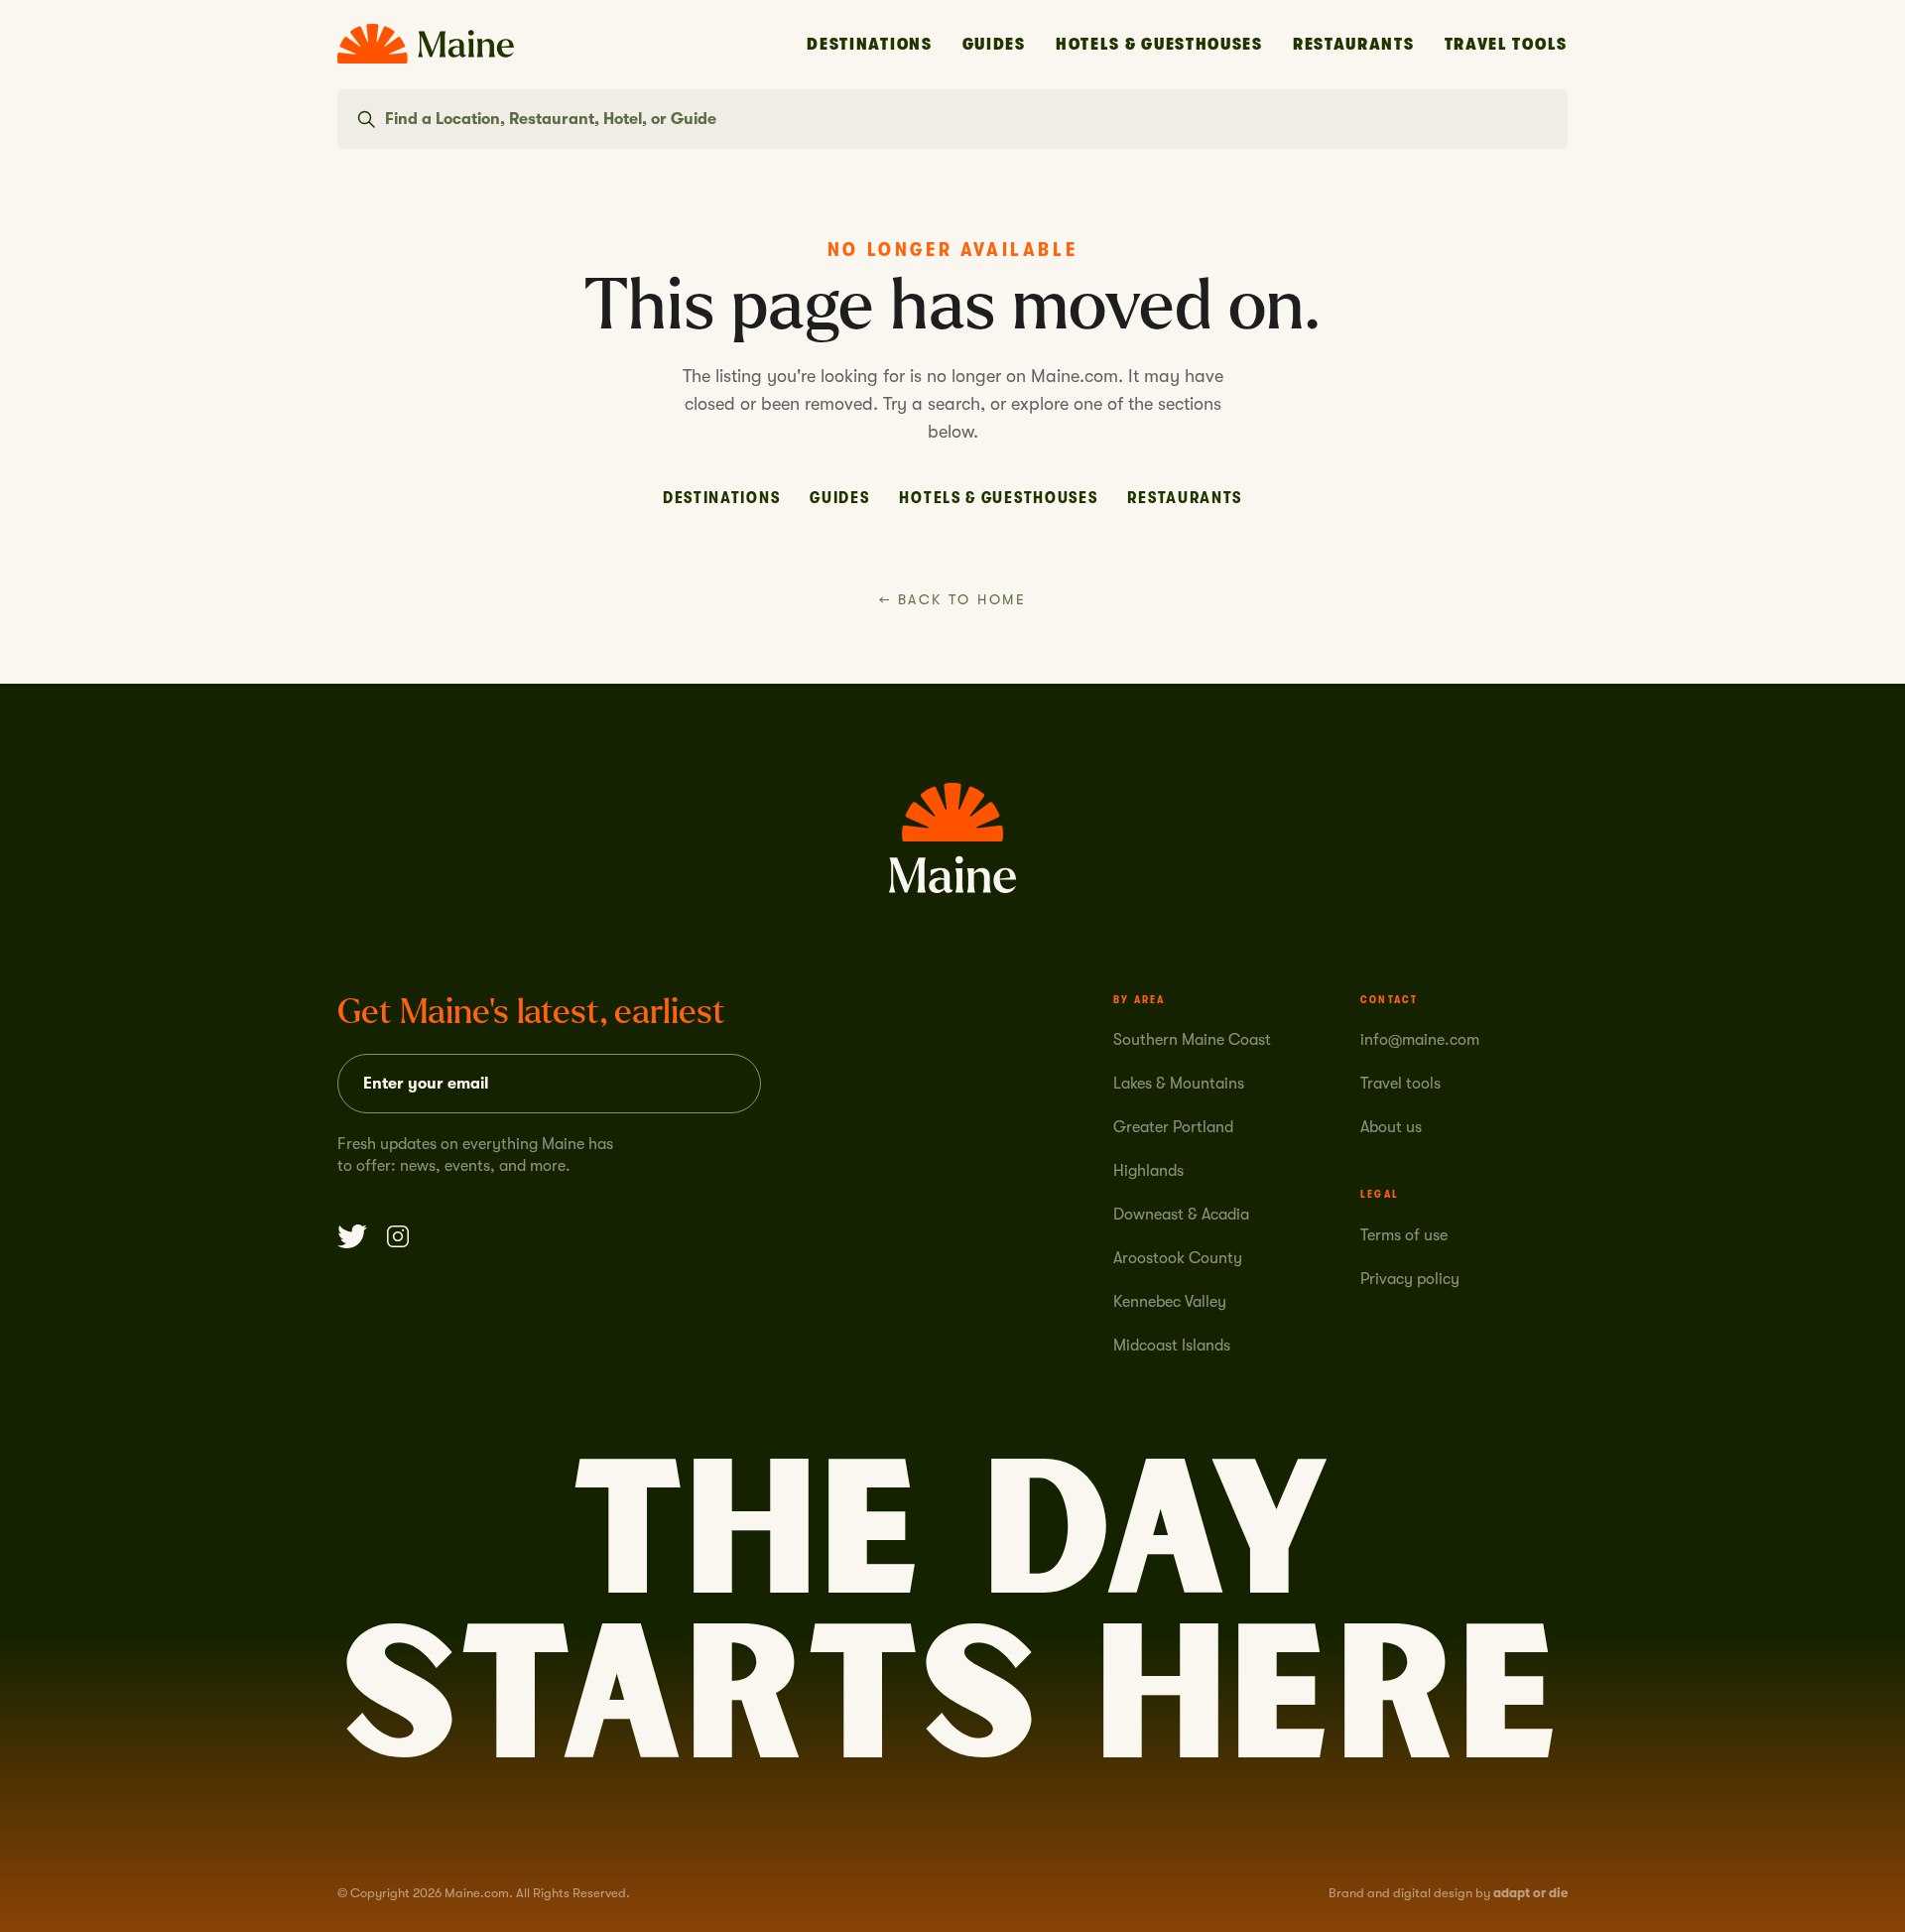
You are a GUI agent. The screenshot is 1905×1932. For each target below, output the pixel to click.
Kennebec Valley (1170, 1302)
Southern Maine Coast (1192, 1040)
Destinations (869, 44)
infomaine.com (1420, 1040)
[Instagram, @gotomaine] (398, 1236)
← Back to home (952, 599)
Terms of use (1404, 1235)
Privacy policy (1410, 1279)
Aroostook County (1178, 1258)
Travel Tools (1506, 44)
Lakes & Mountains (1179, 1084)
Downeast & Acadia (1181, 1215)
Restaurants (1354, 44)
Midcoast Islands (1172, 1346)
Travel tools (1400, 1084)
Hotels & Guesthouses (1159, 44)
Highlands (1148, 1171)
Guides (994, 44)
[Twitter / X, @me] (352, 1236)
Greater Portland (1173, 1127)
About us (1391, 1127)
